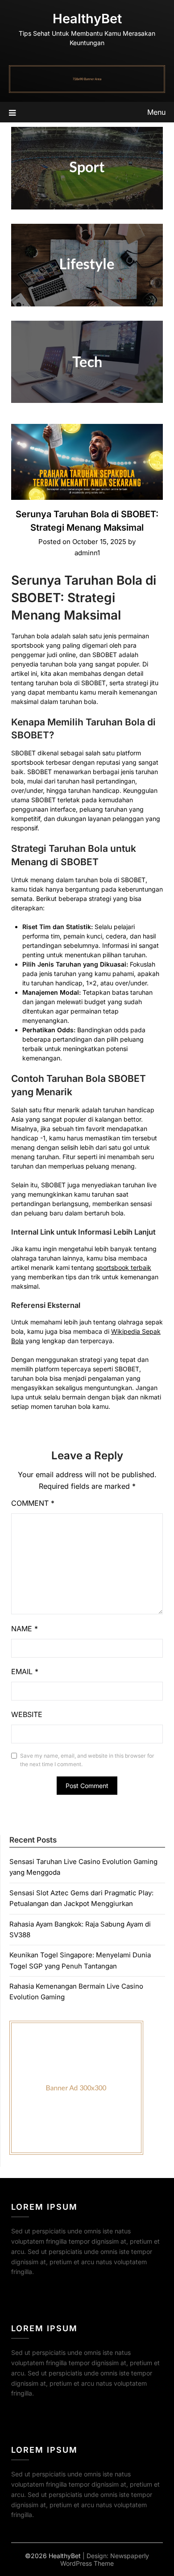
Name (25, 1629)
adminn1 (87, 553)
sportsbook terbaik (124, 1267)
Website (27, 1714)
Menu (156, 112)
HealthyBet (87, 19)
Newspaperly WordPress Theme (105, 2559)
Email (25, 1671)
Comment (33, 1503)
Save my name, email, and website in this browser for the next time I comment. (87, 1760)
